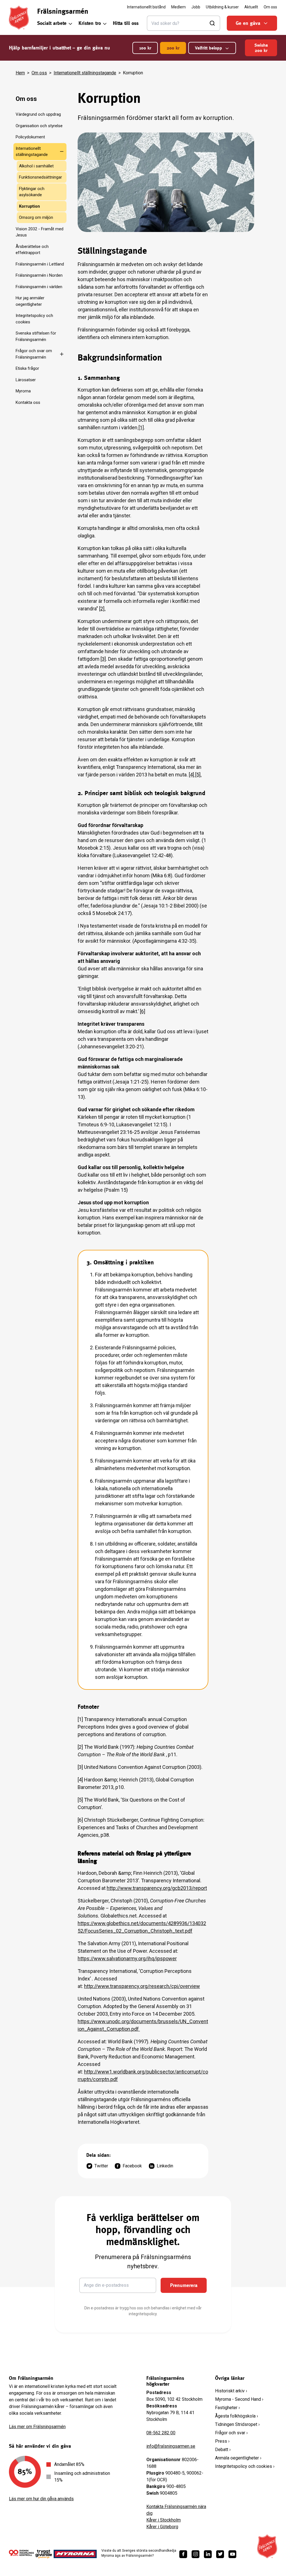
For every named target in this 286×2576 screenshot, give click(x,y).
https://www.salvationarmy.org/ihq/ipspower (127, 1958)
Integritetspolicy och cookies (34, 319)
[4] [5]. (195, 775)
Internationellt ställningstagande (85, 73)
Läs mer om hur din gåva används (41, 2499)
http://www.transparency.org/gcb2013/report (157, 1888)
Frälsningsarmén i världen (39, 287)
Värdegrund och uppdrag (38, 114)
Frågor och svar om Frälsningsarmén (34, 354)
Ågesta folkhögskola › (237, 2416)
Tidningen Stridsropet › (237, 2424)
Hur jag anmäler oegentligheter (30, 301)
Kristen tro (90, 23)
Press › (222, 2441)
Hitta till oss (126, 23)
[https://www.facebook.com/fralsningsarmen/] (183, 2554)
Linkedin (165, 2166)
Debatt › (223, 2450)
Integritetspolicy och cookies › (245, 2466)
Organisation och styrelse (39, 126)
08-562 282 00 (161, 2433)
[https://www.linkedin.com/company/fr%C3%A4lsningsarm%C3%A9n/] (208, 2554)
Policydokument (30, 137)
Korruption (29, 206)
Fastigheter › (227, 2408)
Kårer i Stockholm (164, 2520)
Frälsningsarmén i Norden (39, 275)
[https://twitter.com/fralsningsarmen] (220, 2554)
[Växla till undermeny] (61, 151)
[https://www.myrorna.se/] (75, 2554)
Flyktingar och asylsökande (32, 192)
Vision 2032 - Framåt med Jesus (40, 232)
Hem (20, 73)
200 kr (173, 48)
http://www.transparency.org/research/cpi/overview (142, 1986)
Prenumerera (184, 2285)
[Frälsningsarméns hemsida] (19, 18)
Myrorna (23, 391)
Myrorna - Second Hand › (239, 2399)
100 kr (145, 48)
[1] (141, 427)
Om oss (39, 73)
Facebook (132, 2166)
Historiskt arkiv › (231, 2391)
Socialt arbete (52, 23)
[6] (143, 1011)
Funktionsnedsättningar (40, 177)
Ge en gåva (248, 23)
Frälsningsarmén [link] (63, 11)
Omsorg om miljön (36, 217)
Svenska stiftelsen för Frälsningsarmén (36, 336)
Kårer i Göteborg (162, 2527)
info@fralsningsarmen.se (171, 2446)
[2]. (102, 609)
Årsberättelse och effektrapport (32, 250)
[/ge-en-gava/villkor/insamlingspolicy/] (21, 2554)
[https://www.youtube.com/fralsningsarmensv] (232, 2554)
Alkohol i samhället (36, 166)
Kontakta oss (28, 402)
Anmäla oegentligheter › (238, 2458)
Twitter (101, 2166)
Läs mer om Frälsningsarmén (37, 2427)
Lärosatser (26, 380)
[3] (103, 659)
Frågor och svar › (231, 2433)
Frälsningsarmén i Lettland (40, 264)
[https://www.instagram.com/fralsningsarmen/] (196, 2554)
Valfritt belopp (208, 48)
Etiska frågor (27, 368)
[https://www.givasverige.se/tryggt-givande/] (44, 2556)
